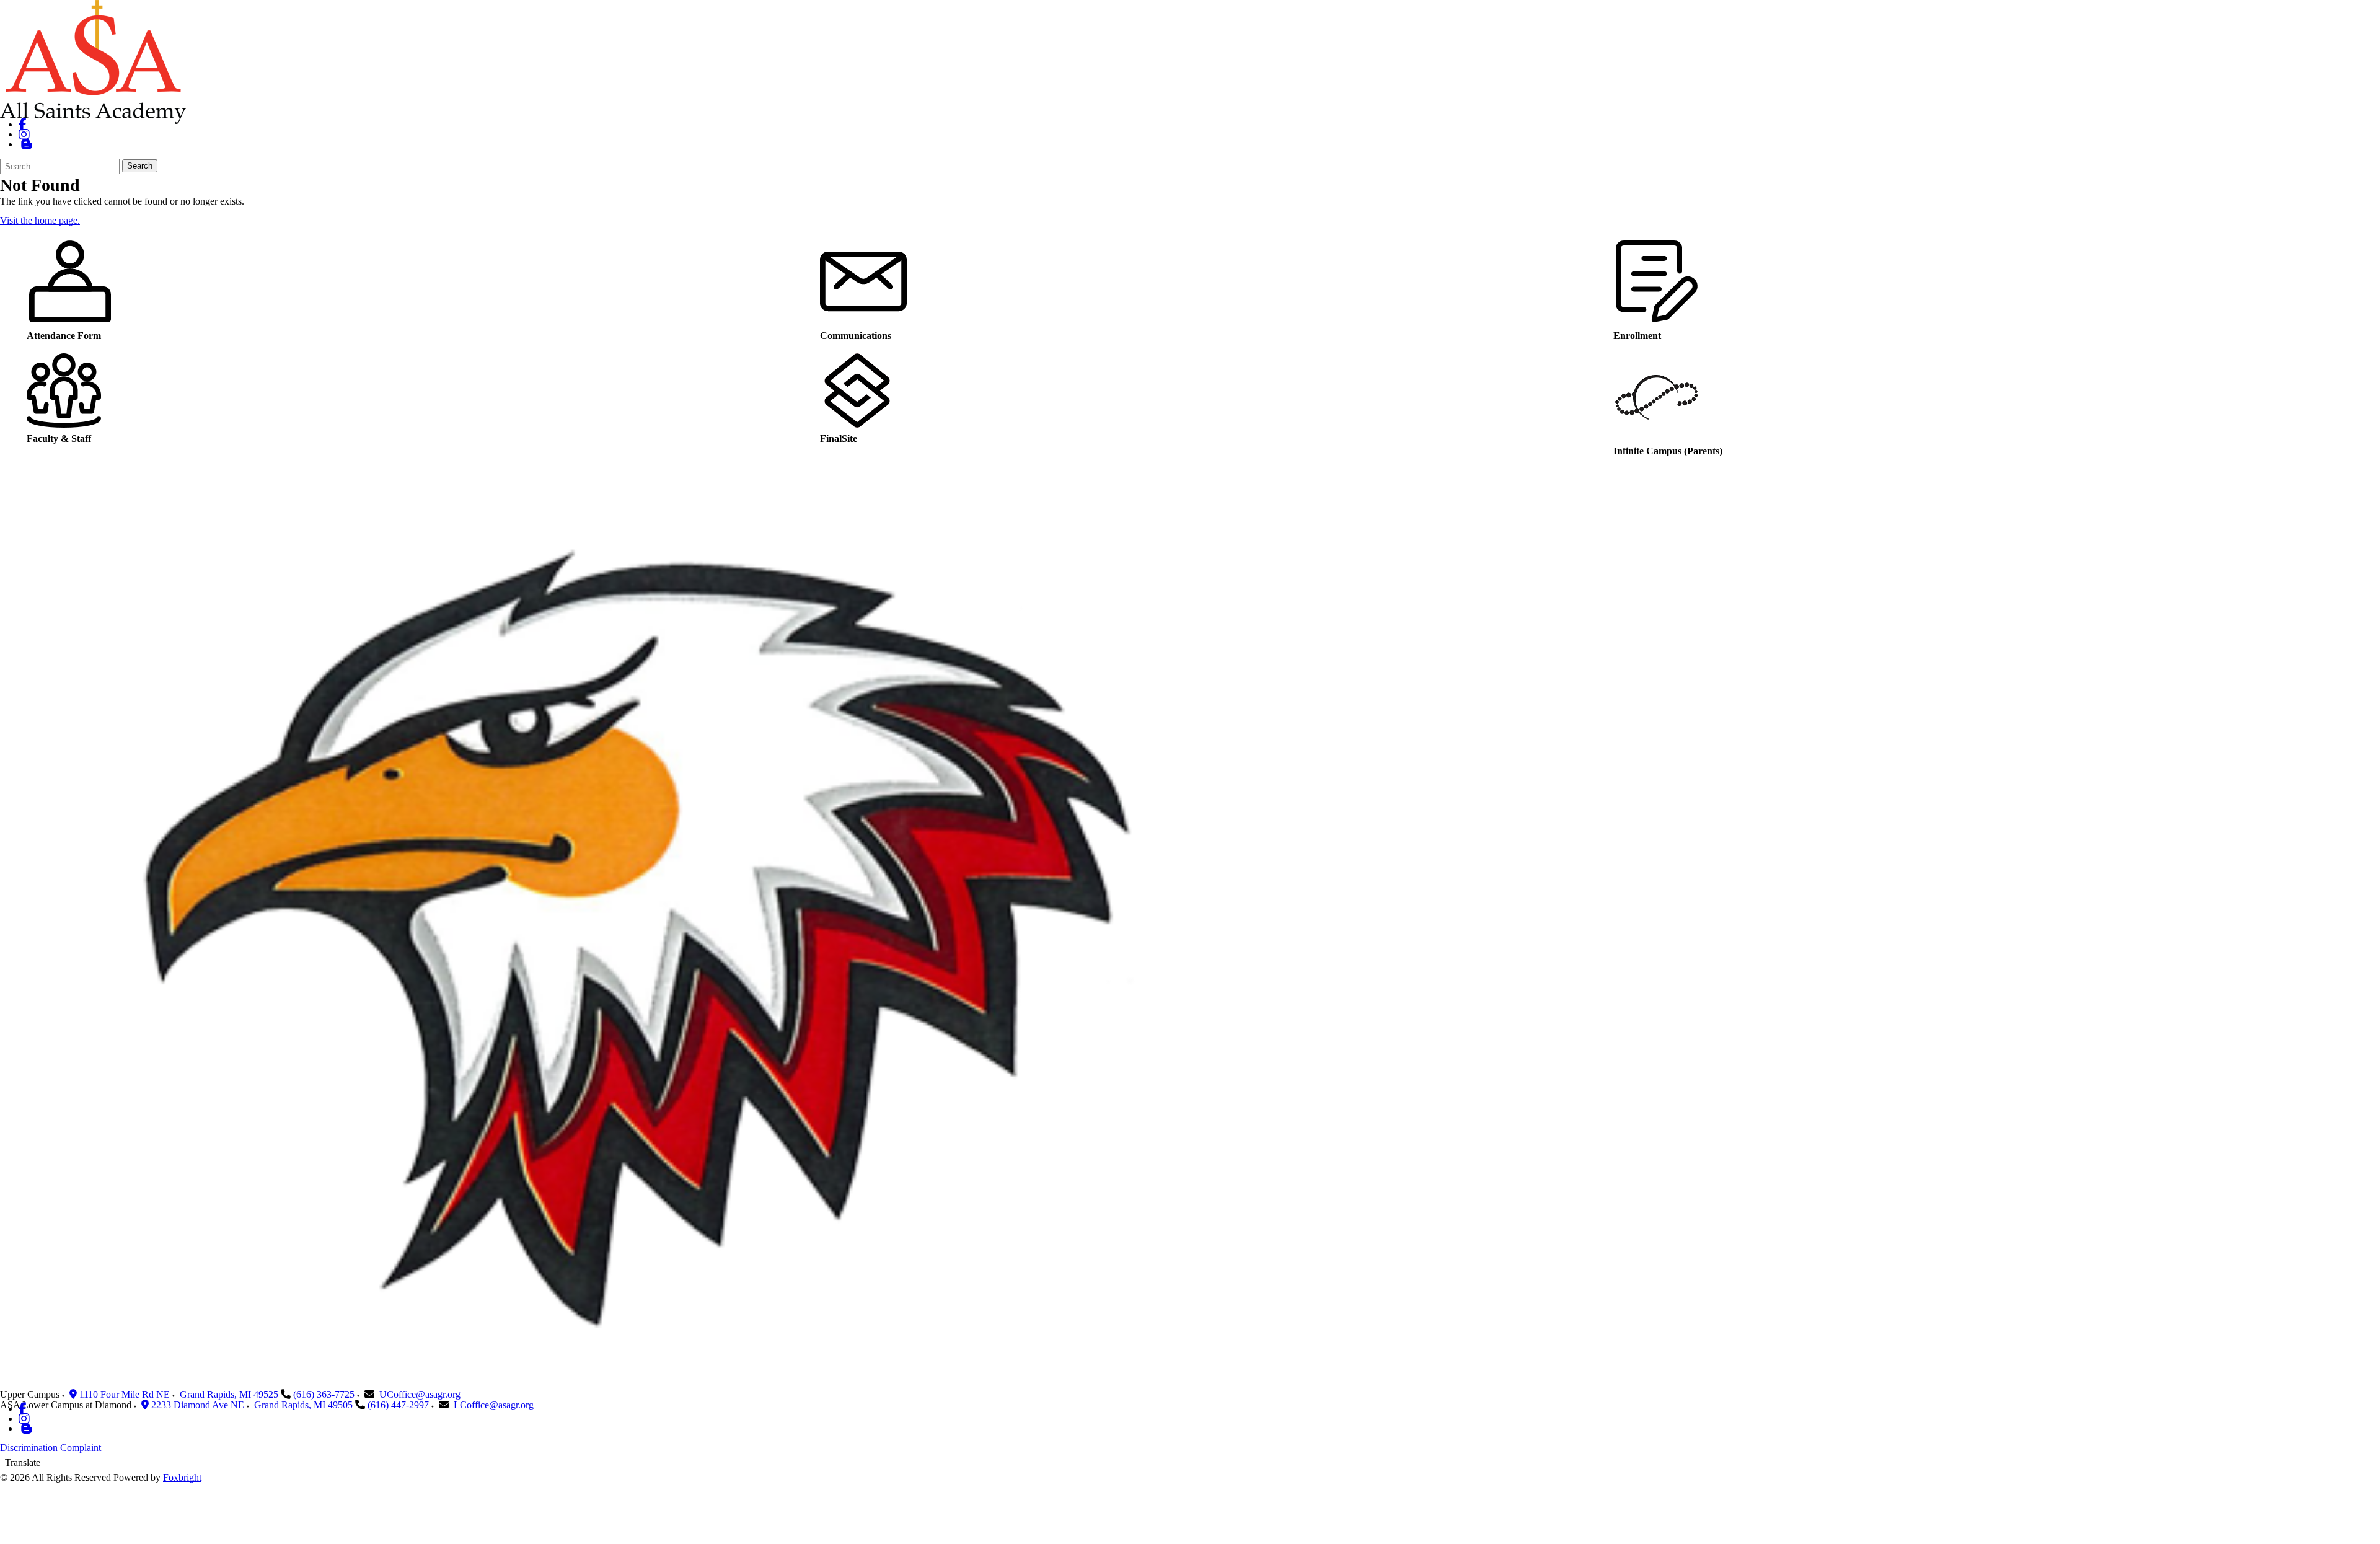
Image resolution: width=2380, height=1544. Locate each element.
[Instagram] (24, 134)
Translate (23, 1462)
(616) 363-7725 (324, 1394)
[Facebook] (23, 124)
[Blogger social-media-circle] (26, 144)
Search (140, 166)
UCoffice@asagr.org (420, 1394)
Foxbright (182, 1477)
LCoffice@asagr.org (494, 1405)
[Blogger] (26, 1428)
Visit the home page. (40, 220)
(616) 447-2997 (398, 1405)
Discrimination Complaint (51, 1448)
